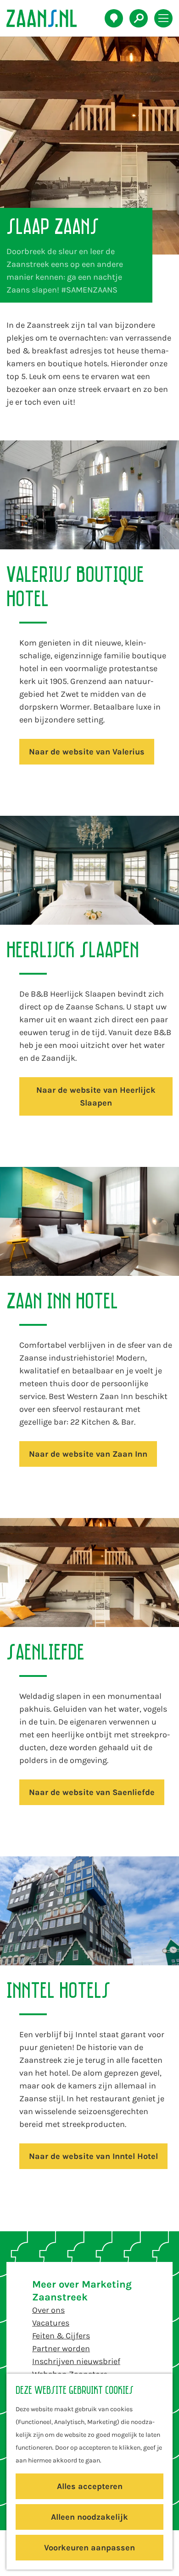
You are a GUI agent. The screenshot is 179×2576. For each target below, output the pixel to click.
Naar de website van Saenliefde (92, 1792)
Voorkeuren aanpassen (89, 2548)
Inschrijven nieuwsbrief (76, 2361)
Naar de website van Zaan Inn (88, 1454)
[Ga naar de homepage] (47, 18)
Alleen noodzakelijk (89, 2517)
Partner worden (61, 2348)
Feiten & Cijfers (61, 2336)
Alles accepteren (90, 2486)
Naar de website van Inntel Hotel (93, 2156)
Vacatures (51, 2323)
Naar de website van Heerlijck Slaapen (96, 1096)
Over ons (48, 2310)
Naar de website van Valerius (87, 752)
